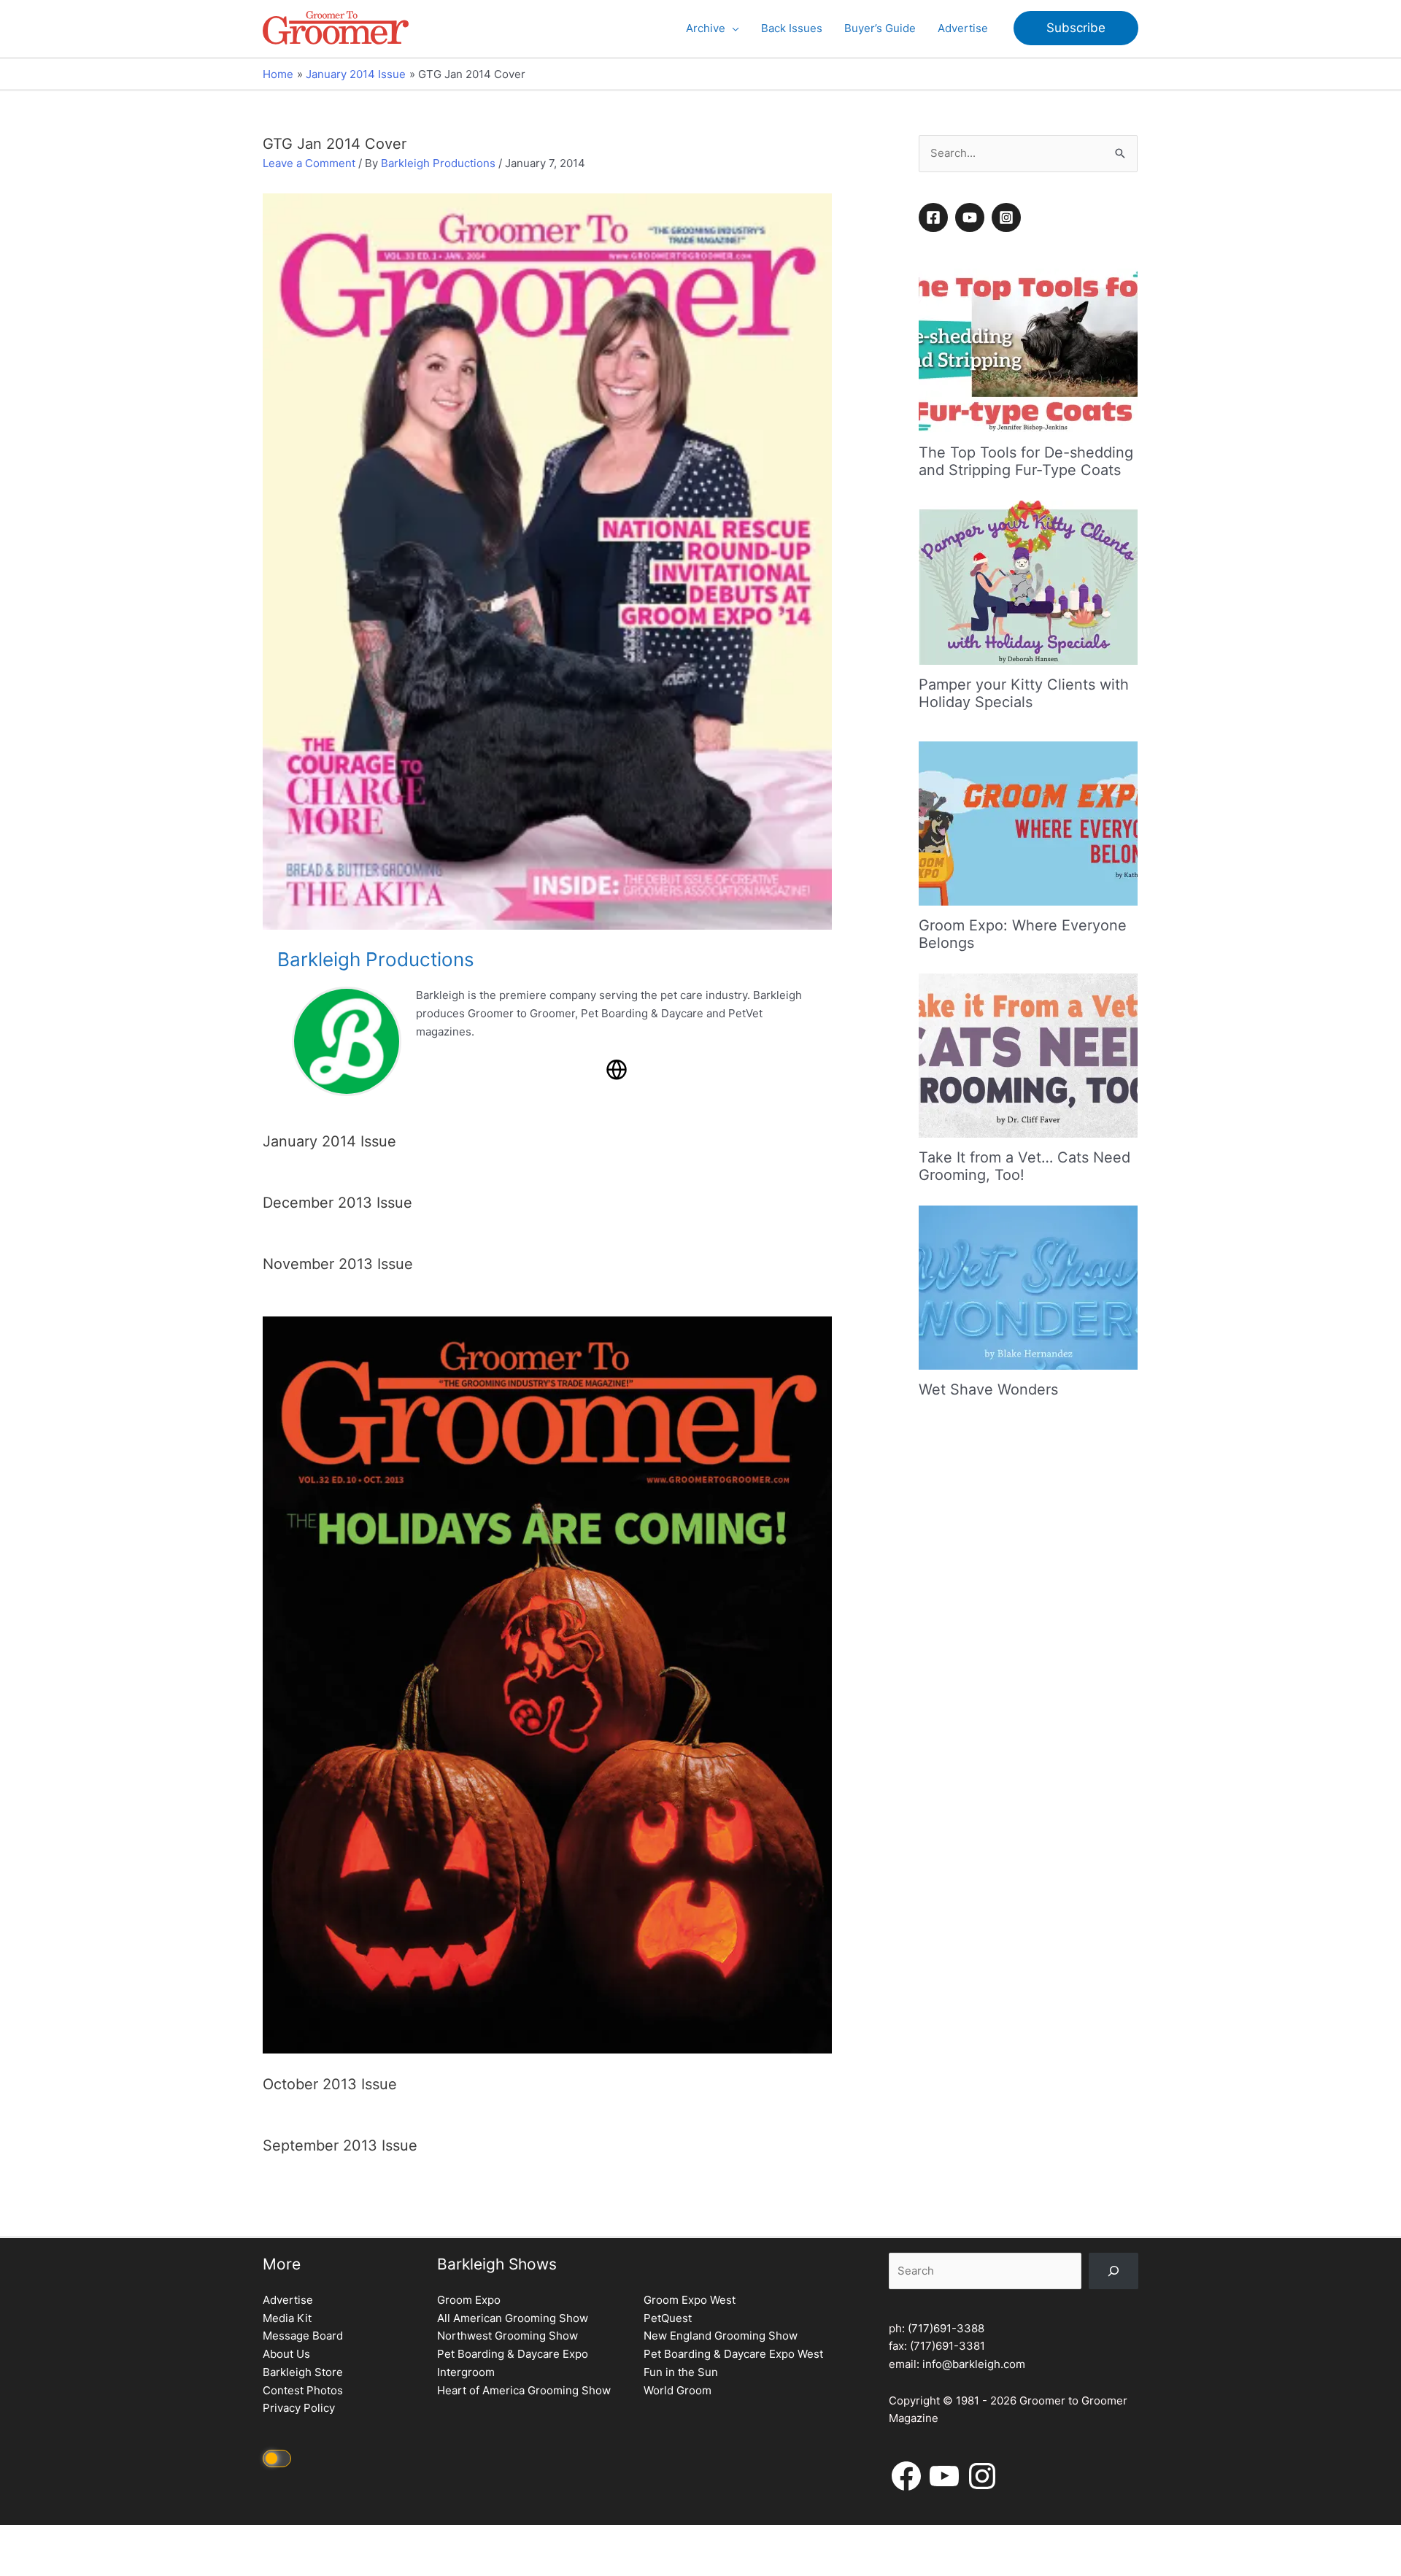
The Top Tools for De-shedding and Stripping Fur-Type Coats (1026, 461)
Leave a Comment (309, 163)
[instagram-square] (1008, 217)
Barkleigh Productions (438, 163)
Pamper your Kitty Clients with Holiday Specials (1024, 693)
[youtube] (972, 217)
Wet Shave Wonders (988, 1389)
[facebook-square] (935, 217)
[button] (732, 28)
